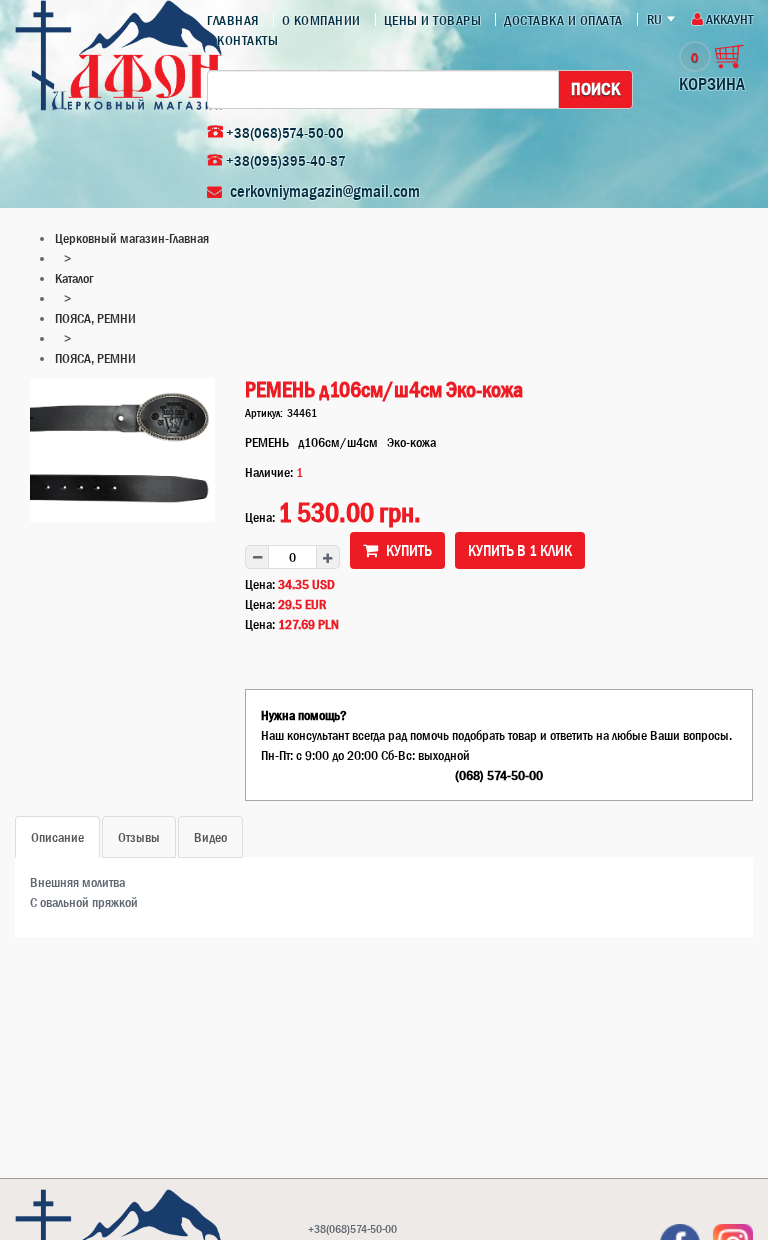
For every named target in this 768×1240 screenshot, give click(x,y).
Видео (210, 837)
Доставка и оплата (563, 20)
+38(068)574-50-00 (285, 132)
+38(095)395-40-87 (286, 160)
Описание (57, 837)
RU (654, 19)
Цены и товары (433, 20)
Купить (407, 550)
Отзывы (139, 837)
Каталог (74, 278)
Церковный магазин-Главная (132, 238)
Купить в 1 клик (520, 550)
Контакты (247, 40)
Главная (233, 20)
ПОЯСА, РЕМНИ (95, 318)
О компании (321, 20)
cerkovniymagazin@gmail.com (325, 191)
